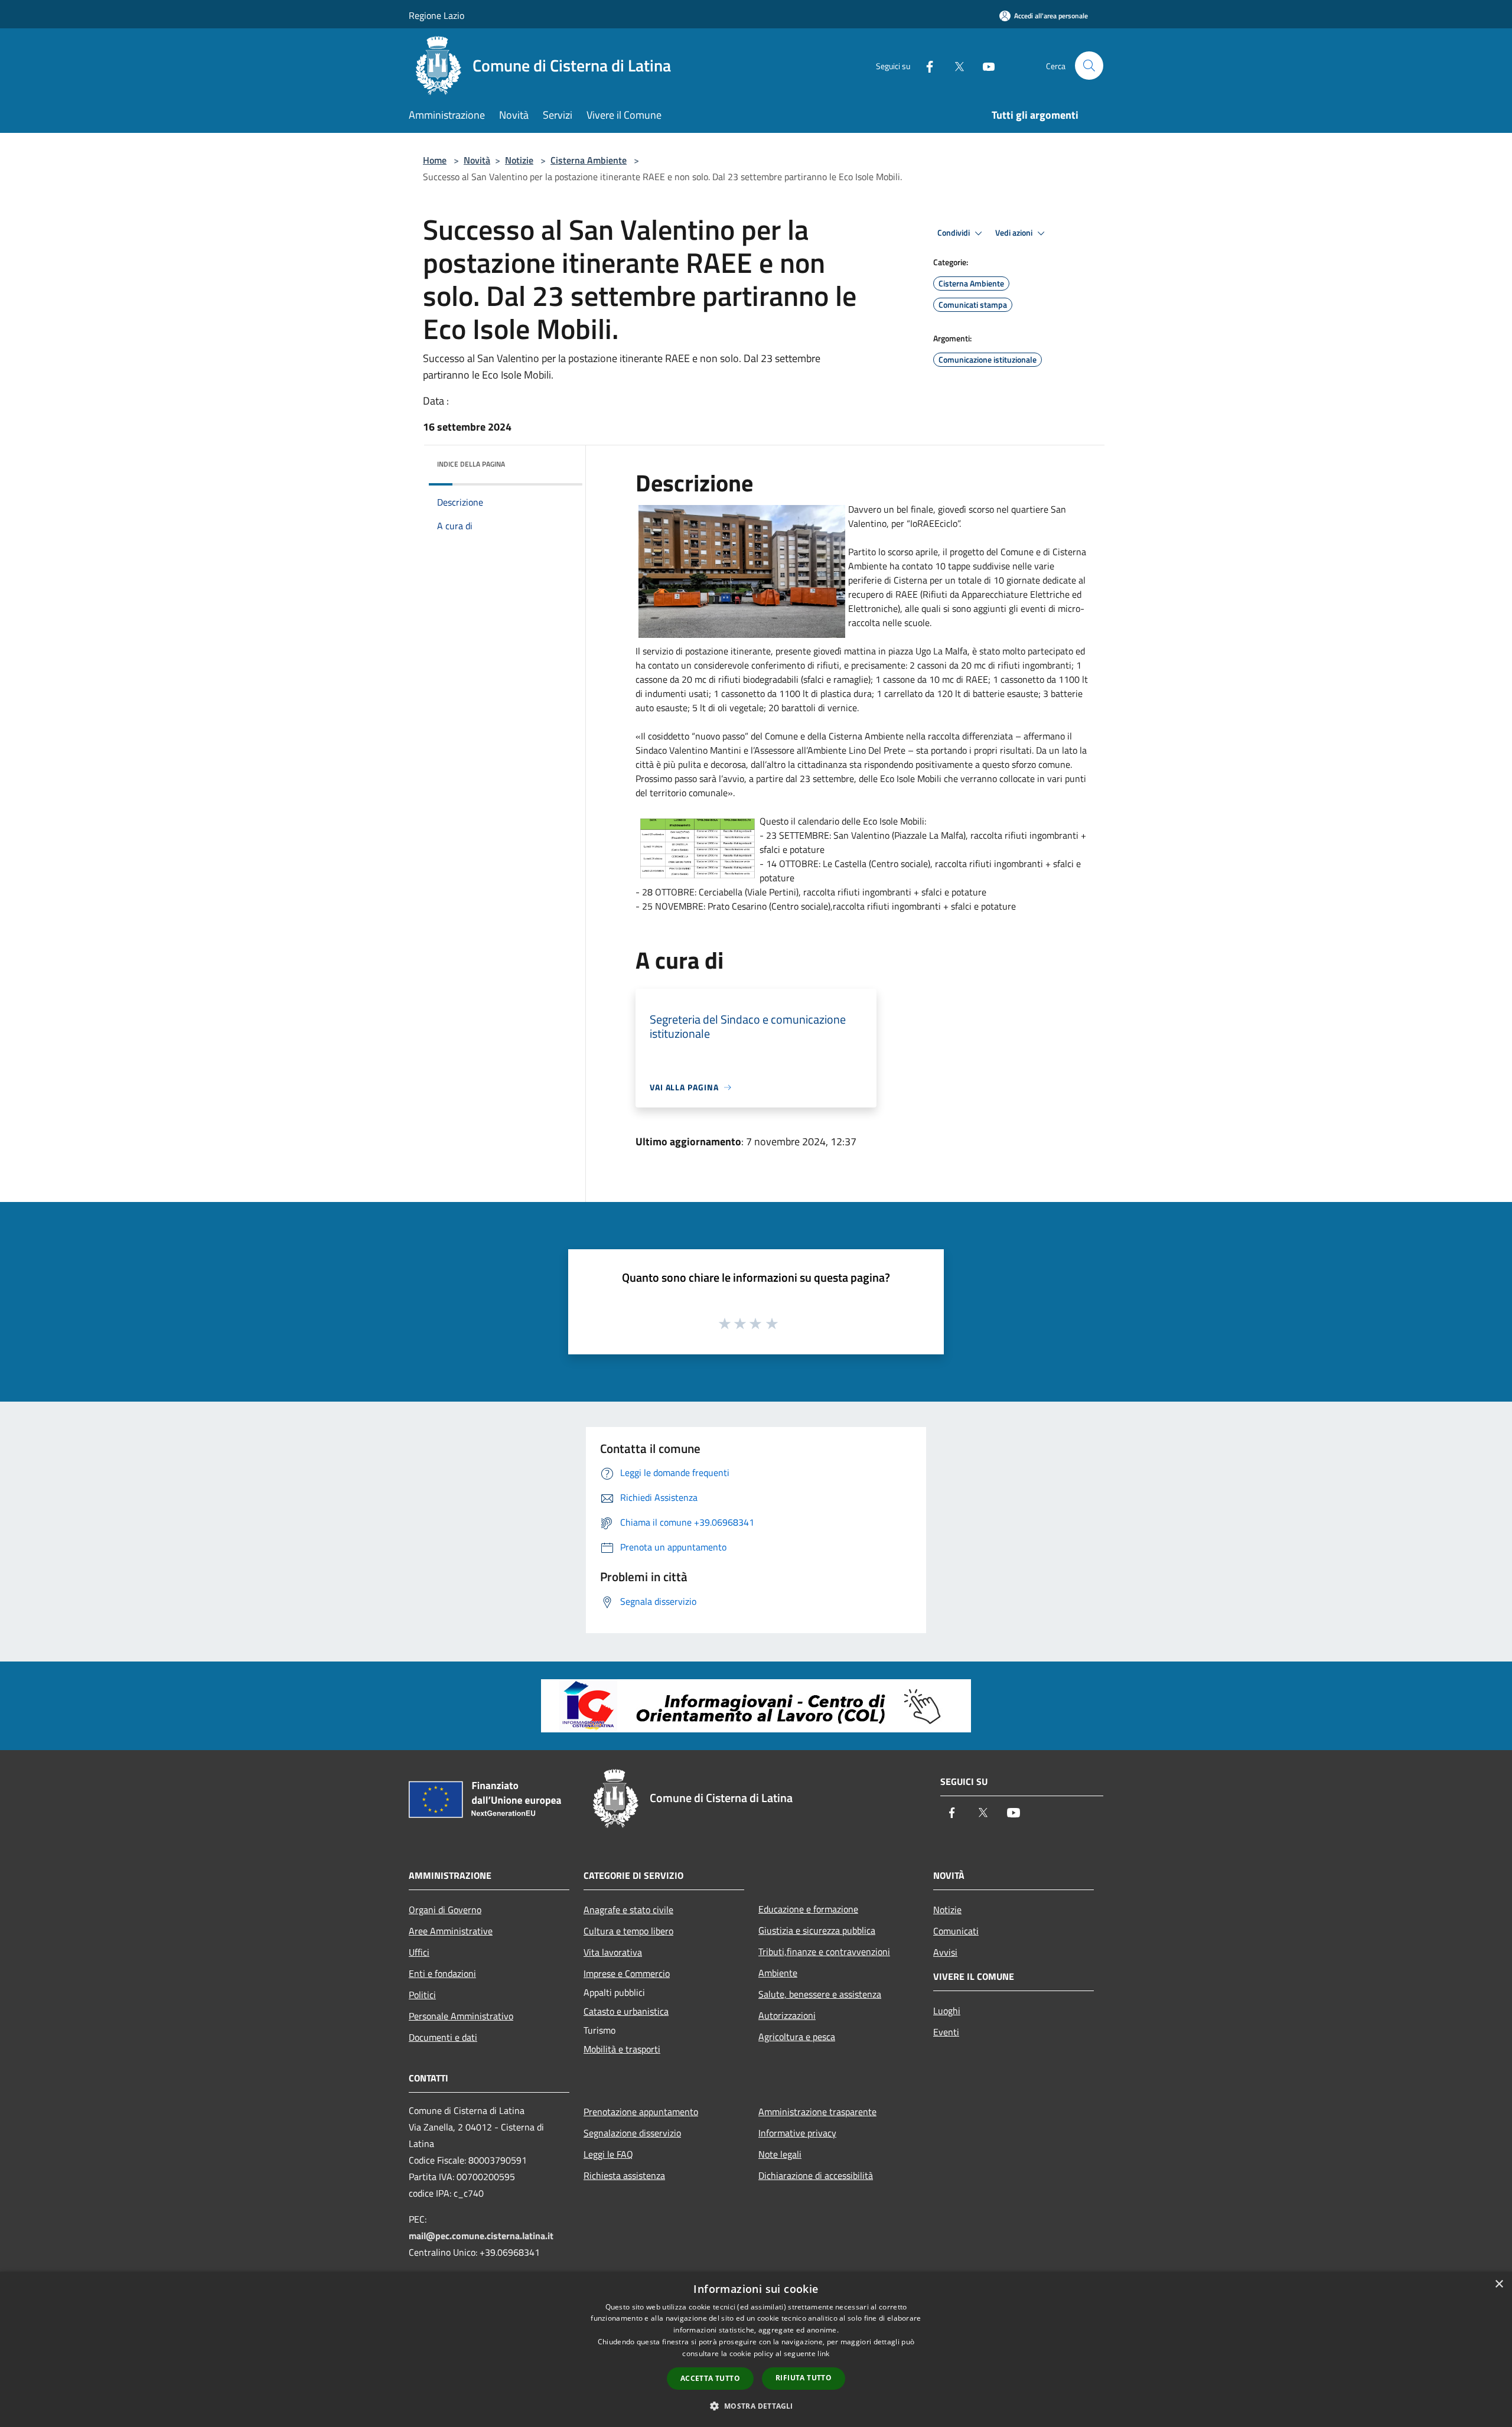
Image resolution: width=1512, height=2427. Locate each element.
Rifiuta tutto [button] (804, 2378)
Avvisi (945, 1952)
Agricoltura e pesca (797, 2037)
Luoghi (947, 2011)
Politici (422, 1995)
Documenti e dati (443, 2037)
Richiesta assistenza (624, 2175)
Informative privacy (797, 2133)
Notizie (519, 160)
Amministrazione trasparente (817, 2112)
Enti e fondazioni (442, 1973)
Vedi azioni (1015, 233)
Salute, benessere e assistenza (820, 1994)
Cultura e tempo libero (628, 1931)
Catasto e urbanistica (626, 2011)
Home (435, 160)
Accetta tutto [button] (710, 2378)
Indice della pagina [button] (471, 464)
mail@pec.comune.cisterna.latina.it (481, 2236)
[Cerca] (1089, 66)
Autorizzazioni (787, 2015)
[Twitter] (954, 65)
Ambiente (778, 1973)
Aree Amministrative (451, 1931)
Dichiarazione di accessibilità (816, 2175)
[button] (756, 2406)
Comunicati (956, 1931)
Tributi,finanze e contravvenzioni (824, 1952)
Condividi (954, 233)
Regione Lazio (436, 15)
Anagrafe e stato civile (628, 1910)
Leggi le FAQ (608, 2154)
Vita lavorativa (613, 1952)
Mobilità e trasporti (622, 2049)
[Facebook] (925, 65)
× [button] (1499, 2284)
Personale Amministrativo (461, 2016)
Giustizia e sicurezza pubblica (817, 1930)
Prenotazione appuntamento (641, 2112)
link (823, 2353)
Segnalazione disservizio (632, 2133)
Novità (477, 160)
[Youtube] (984, 65)
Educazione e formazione (808, 1909)
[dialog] (756, 2349)
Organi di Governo (445, 1910)
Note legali (780, 2154)
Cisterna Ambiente (589, 160)
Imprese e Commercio (627, 1973)
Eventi (946, 2032)
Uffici (419, 1952)
